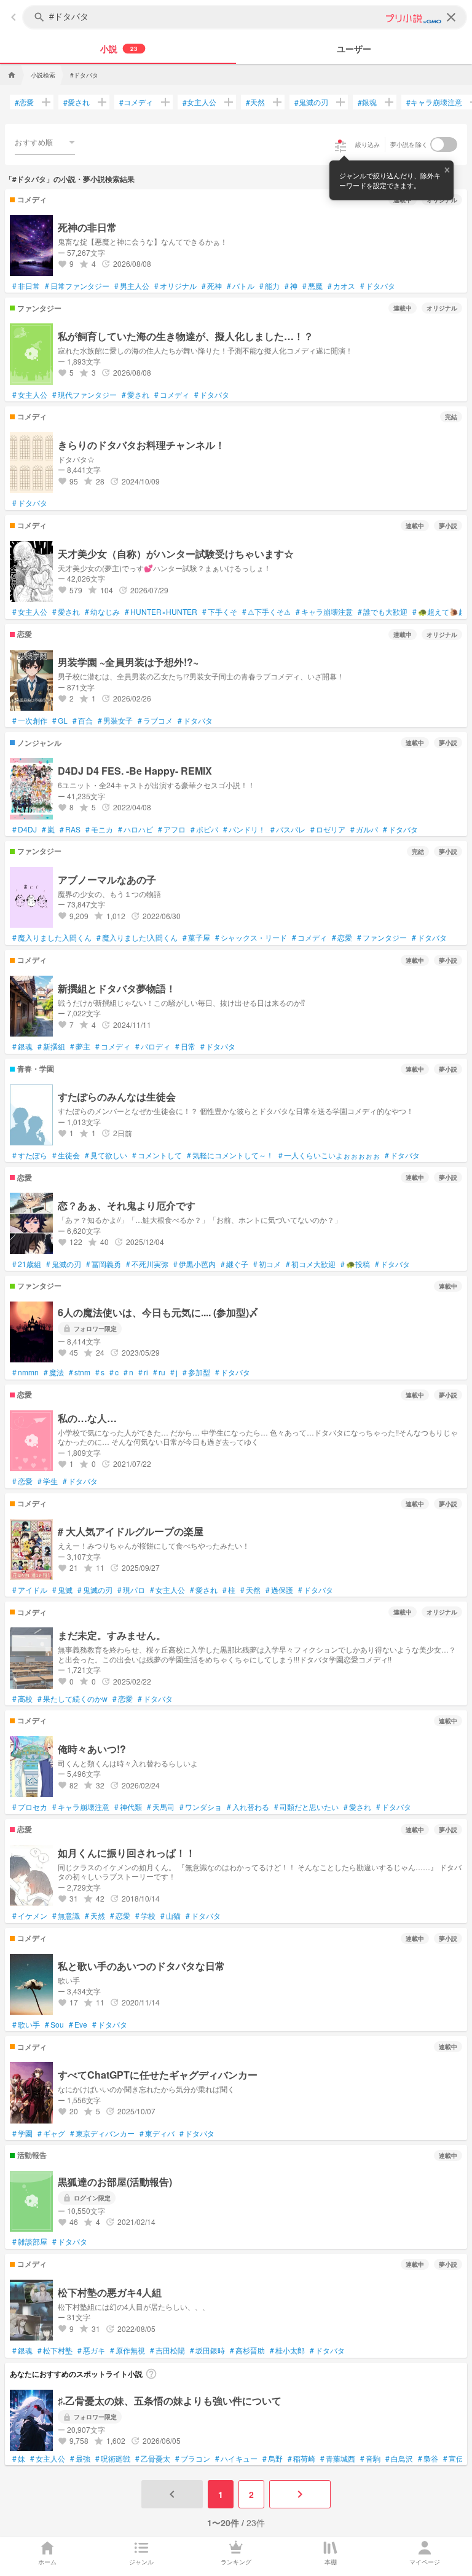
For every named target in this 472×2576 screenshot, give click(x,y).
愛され (77, 102)
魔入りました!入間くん (137, 938)
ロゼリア (328, 829)
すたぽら (30, 1155)
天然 (255, 102)
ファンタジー (382, 938)
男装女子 (115, 721)
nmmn (26, 1372)
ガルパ (364, 829)
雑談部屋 (30, 2242)
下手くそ (220, 612)
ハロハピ (136, 829)
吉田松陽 (167, 2350)
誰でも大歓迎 (383, 612)
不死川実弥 (147, 1264)
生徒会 (66, 1155)
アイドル (30, 1590)
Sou (54, 2025)
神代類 (128, 1807)
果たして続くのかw (73, 1699)
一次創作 (30, 721)
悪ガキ (91, 2350)
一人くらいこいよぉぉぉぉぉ (329, 1155)
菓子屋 (196, 938)
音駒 (370, 2459)
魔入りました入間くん (52, 938)
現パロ (131, 1590)
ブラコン (193, 2459)
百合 (83, 721)
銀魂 (367, 102)
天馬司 (161, 1807)
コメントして (157, 1155)
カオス (341, 286)
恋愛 (24, 102)
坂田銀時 (207, 2350)
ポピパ (204, 829)
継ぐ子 (234, 1264)
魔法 (54, 1372)
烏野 (273, 2459)
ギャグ (51, 2133)
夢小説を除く (409, 144)
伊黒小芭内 (195, 1264)
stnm (80, 1372)
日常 (185, 1046)
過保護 (279, 1590)
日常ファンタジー (77, 286)
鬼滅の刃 (311, 102)
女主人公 (199, 102)
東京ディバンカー (102, 2133)
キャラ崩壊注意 (434, 102)
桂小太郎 (287, 2350)
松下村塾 (55, 2350)
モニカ (99, 829)
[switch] (444, 144)
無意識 (66, 1916)
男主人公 (132, 286)
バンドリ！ (244, 829)
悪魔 (313, 286)
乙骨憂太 (153, 2459)
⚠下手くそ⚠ (266, 612)
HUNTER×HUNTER (161, 612)
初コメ (267, 1264)
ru (159, 1372)
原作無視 (128, 2350)
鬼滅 (62, 1590)
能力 (269, 286)
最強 (80, 2459)
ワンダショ (201, 1807)
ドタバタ (378, 286)
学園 (22, 2133)
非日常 (26, 286)
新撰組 (51, 1046)
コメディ (136, 102)
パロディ (153, 1046)
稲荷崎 (301, 2459)
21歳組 (27, 1264)
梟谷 (428, 2459)
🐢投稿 (355, 1264)
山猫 (171, 1916)
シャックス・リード (251, 938)
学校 (145, 1916)
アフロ (172, 829)
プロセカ (30, 1807)
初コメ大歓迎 (311, 1264)
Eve (78, 2025)
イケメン (30, 1916)
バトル (241, 286)
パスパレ (288, 829)
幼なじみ (102, 612)
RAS (70, 829)
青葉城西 (338, 2459)
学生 (48, 1481)
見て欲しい (106, 1155)
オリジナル (175, 286)
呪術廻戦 (113, 2459)
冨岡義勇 (104, 1264)
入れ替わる (248, 1807)
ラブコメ (155, 721)
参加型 (196, 1372)
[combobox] (45, 142)
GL (60, 721)
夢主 (80, 1046)
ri (143, 1372)
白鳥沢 (399, 2459)
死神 (212, 286)
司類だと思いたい (306, 1807)
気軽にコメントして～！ (230, 1155)
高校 (22, 1699)
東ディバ (157, 2133)
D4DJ (25, 829)
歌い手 (26, 2025)
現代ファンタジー (85, 395)
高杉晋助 (247, 2350)
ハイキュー (236, 2459)
